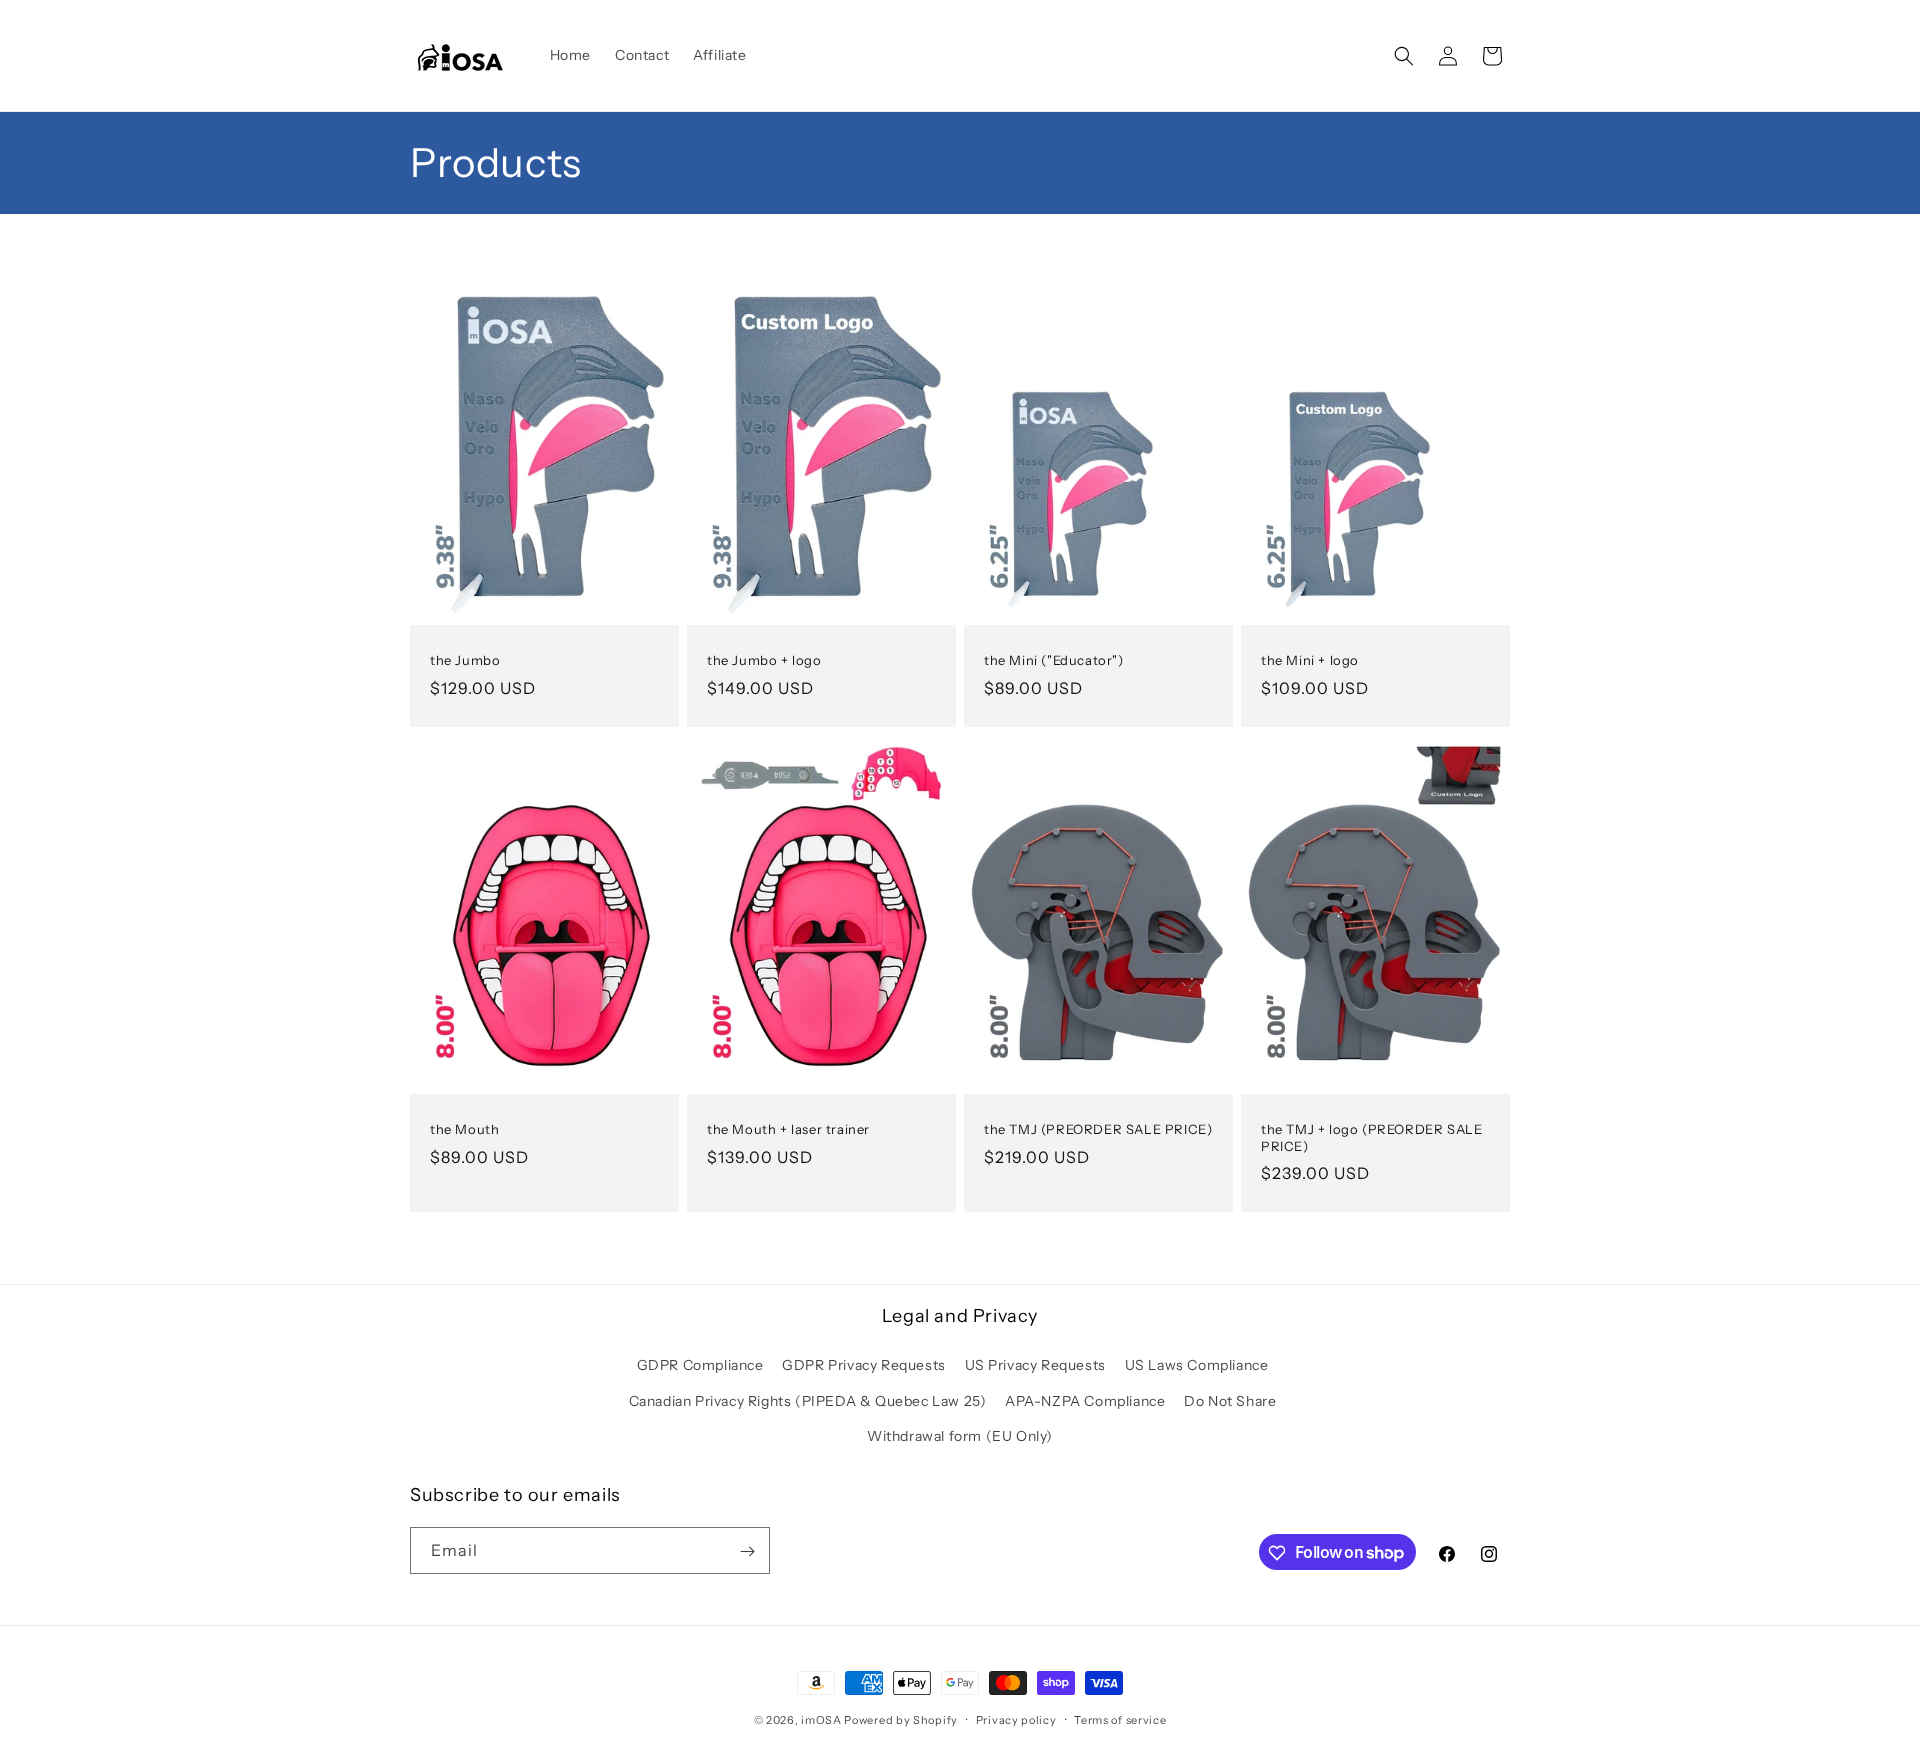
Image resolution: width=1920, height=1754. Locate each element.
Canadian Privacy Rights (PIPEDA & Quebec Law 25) (808, 1401)
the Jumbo (465, 660)
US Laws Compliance (1197, 1366)
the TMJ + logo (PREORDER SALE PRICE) (1371, 1136)
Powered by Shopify (901, 1720)
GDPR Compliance (700, 1366)
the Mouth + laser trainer (788, 1128)
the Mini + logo (1310, 660)
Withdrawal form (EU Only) (960, 1436)
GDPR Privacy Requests (864, 1366)
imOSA (821, 1720)
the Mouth (464, 1128)
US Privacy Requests (1035, 1366)
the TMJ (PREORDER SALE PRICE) (1098, 1128)
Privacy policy (1016, 1719)
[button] (1404, 56)
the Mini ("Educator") (1054, 660)
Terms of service (1120, 1719)
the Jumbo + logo (764, 660)
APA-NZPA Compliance (1085, 1401)
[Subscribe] (747, 1551)
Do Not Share (1230, 1401)
